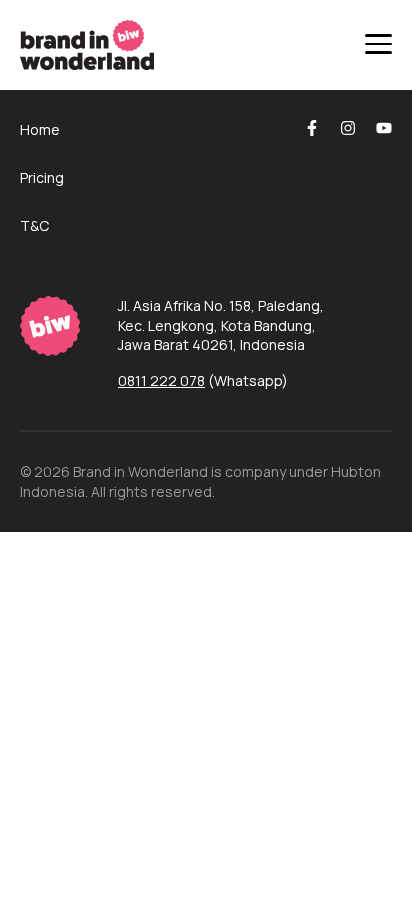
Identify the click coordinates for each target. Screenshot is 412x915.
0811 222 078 (161, 380)
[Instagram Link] (348, 128)
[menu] (378, 44)
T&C (34, 225)
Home (40, 129)
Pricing (42, 177)
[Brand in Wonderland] (87, 45)
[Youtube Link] (384, 128)
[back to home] (59, 326)
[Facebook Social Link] (312, 128)
